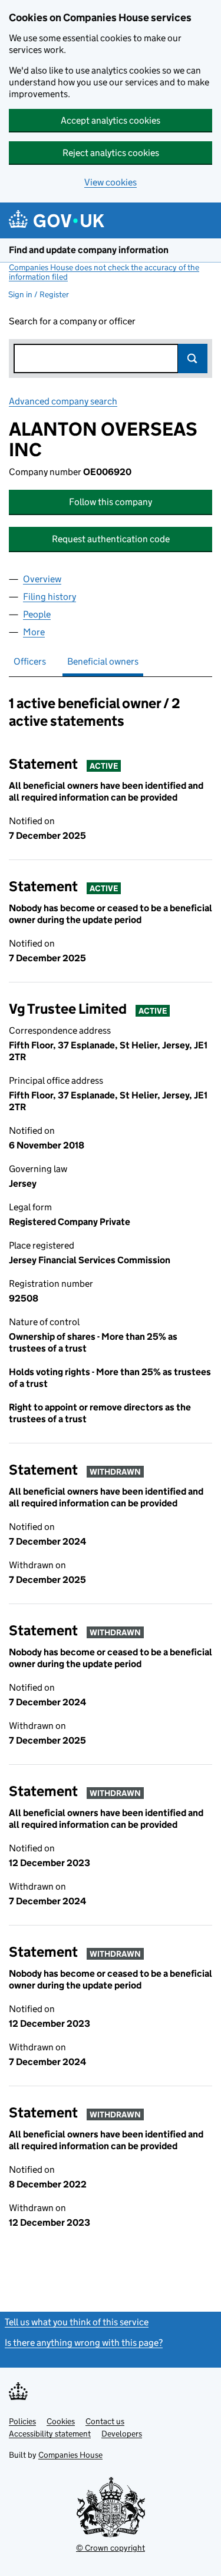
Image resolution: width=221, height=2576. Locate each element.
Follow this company (111, 502)
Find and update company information (89, 250)
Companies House (70, 2455)
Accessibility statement (50, 2434)
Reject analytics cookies (111, 153)
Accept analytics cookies (111, 120)
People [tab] (37, 614)
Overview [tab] (42, 579)
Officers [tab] (30, 661)
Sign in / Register (39, 294)
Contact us (105, 2421)
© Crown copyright (111, 2548)
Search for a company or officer (72, 321)
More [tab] (34, 632)
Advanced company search (63, 401)
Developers (122, 2434)
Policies (22, 2421)
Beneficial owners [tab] (103, 661)
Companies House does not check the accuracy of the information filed (104, 272)
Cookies (61, 2421)
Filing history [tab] (50, 597)
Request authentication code (111, 539)
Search (193, 358)
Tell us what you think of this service (77, 2322)
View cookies (111, 182)
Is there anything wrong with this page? (84, 2343)
